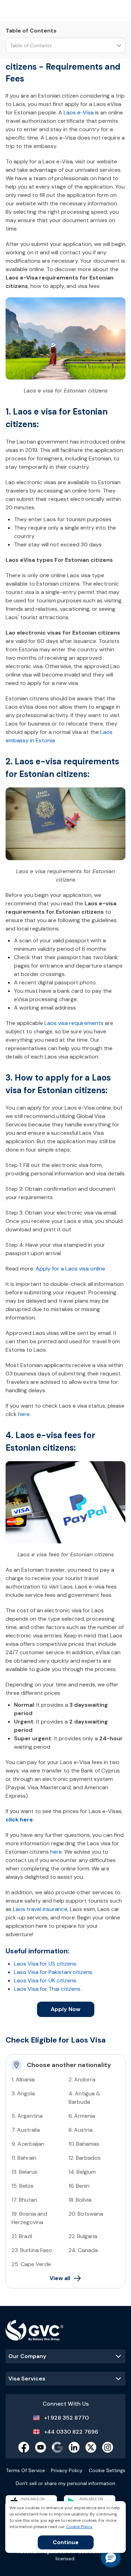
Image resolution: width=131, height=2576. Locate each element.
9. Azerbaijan (28, 2144)
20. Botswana (86, 2214)
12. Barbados (85, 2158)
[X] (91, 2447)
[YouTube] (41, 2447)
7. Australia (26, 2130)
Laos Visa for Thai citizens (47, 1989)
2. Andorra (82, 2079)
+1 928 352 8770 (66, 2418)
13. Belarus (24, 2172)
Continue (66, 2542)
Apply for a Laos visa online (70, 1269)
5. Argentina (27, 2116)
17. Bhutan (24, 2200)
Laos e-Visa (79, 112)
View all (60, 2278)
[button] (111, 2557)
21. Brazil (22, 2236)
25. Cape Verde (31, 2264)
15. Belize (23, 2186)
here (24, 1414)
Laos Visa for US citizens (45, 1964)
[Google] (57, 2447)
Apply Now (65, 2009)
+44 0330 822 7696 (71, 2432)
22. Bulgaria (83, 2236)
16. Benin (79, 2186)
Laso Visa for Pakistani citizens (53, 1972)
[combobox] (10, 46)
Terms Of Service (26, 2470)
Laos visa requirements (74, 1023)
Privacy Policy (67, 2470)
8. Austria (81, 2130)
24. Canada (83, 2250)
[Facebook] (24, 2447)
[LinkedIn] (74, 2447)
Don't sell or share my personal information (65, 2483)
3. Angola (23, 2093)
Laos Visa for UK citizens (45, 1980)
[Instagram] (108, 2447)
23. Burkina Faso (32, 2250)
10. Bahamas (84, 2144)
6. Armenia (82, 2116)
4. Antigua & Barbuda (84, 2098)
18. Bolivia (80, 2200)
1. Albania (23, 2079)
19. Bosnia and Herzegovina (29, 2218)
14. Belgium (82, 2172)
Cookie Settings (107, 2470)
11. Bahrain (24, 2158)
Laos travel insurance (40, 1909)
